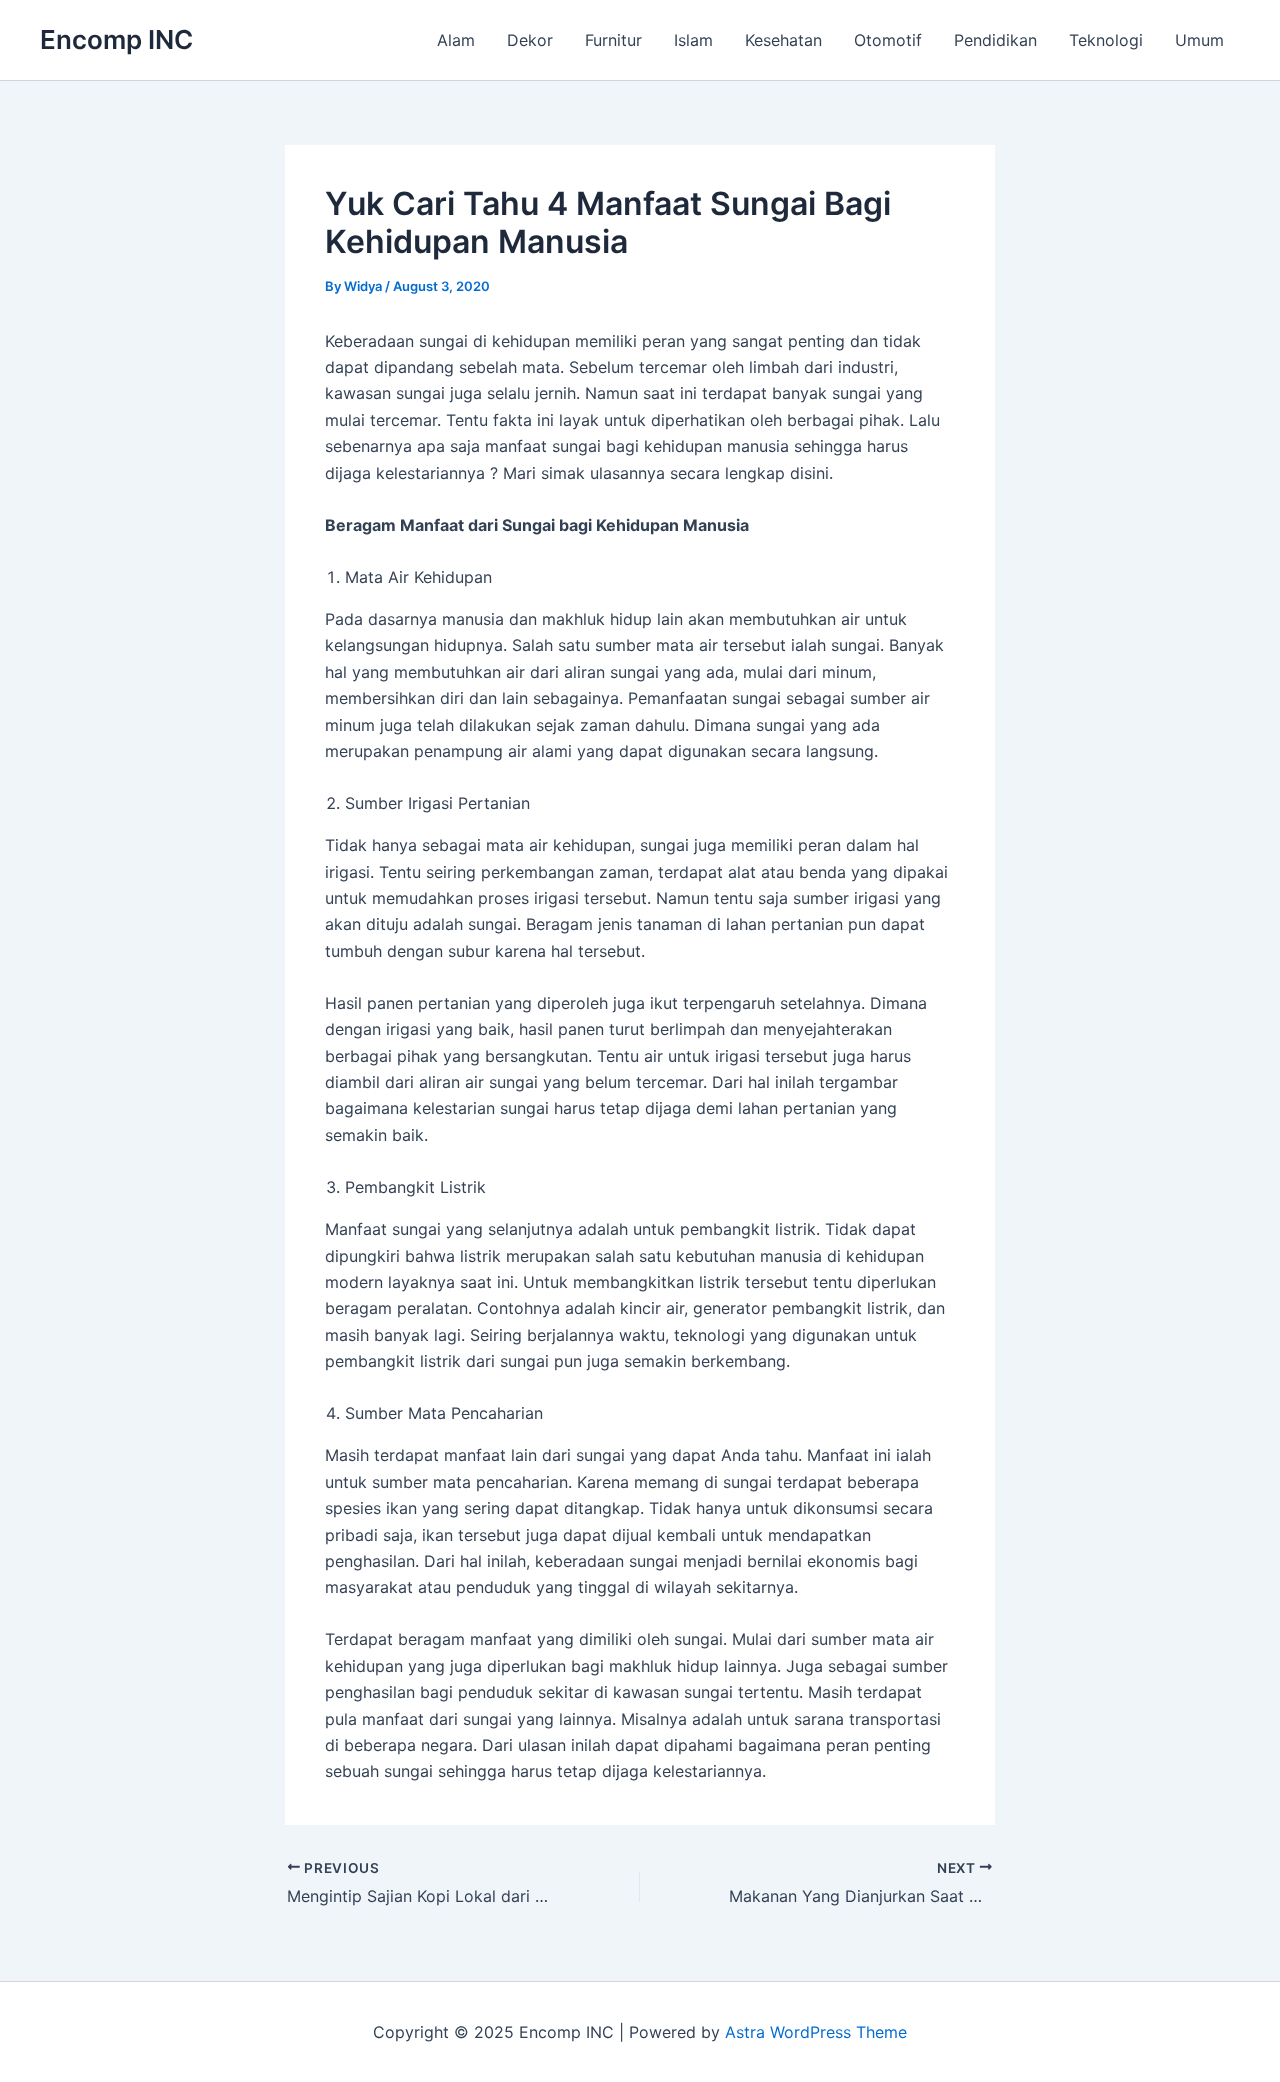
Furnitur (613, 40)
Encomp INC (116, 39)
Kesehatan (783, 40)
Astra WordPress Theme (816, 2032)
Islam (693, 40)
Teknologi (1106, 40)
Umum (1199, 40)
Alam (456, 40)
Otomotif (888, 40)
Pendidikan (995, 40)
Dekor (530, 40)
